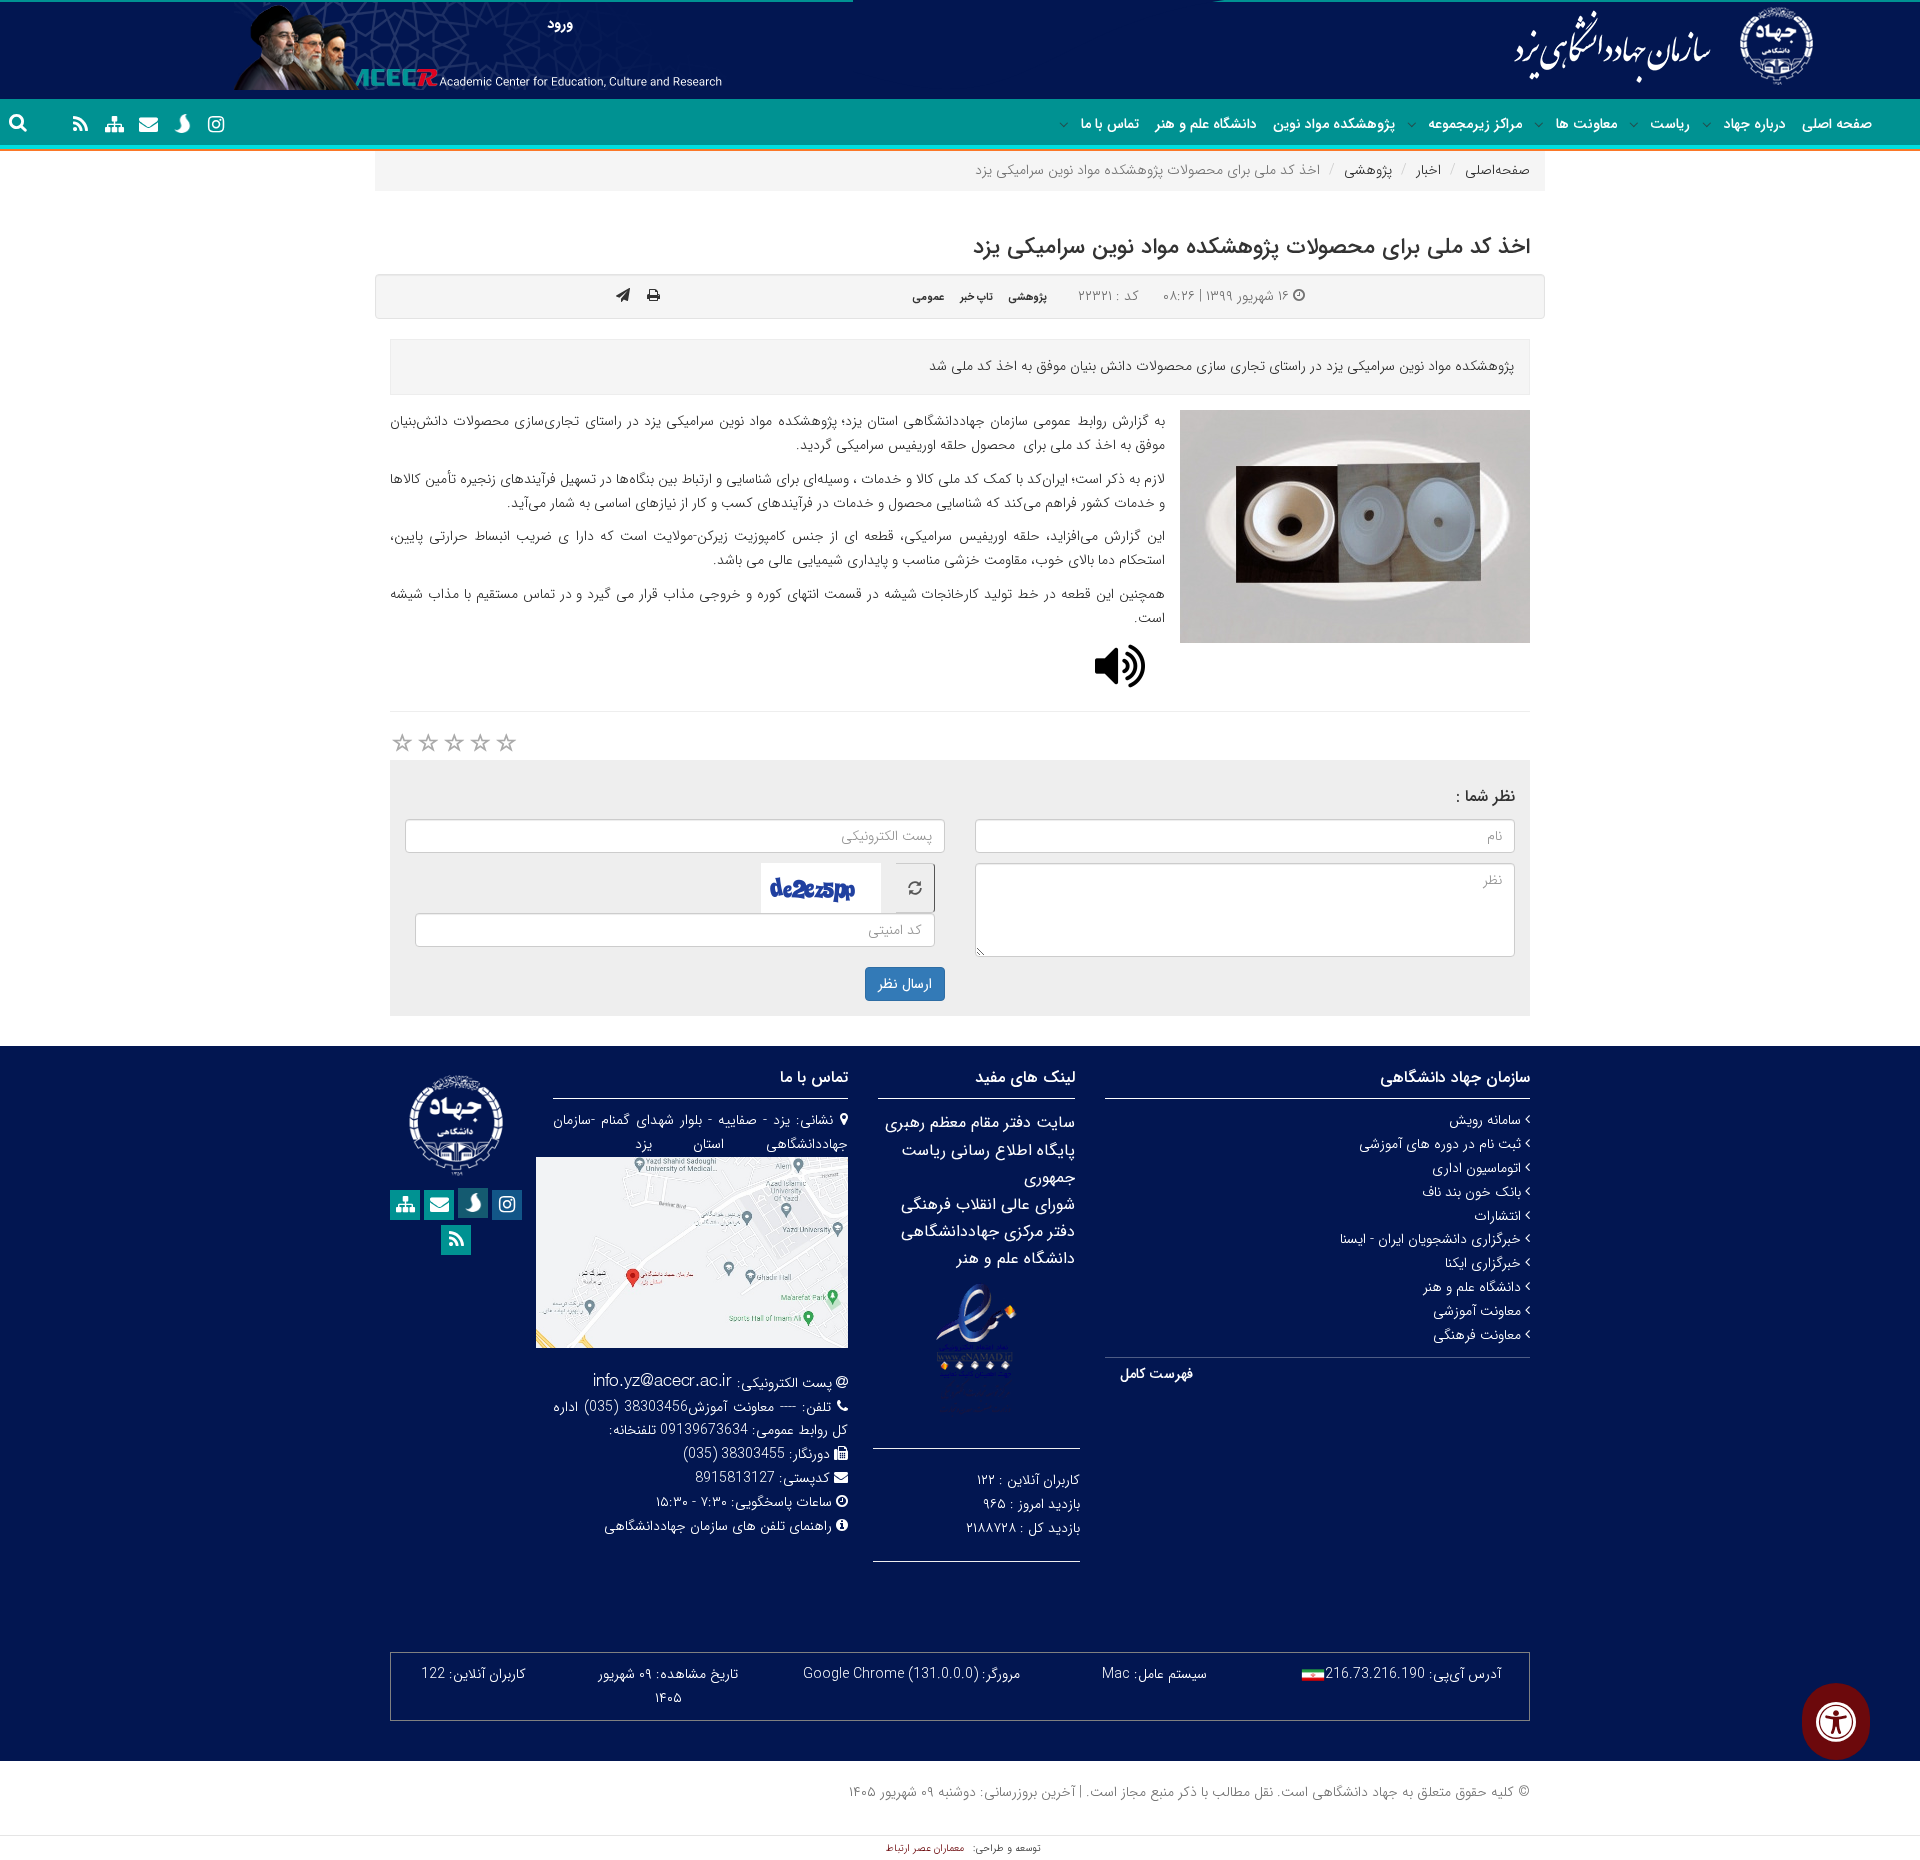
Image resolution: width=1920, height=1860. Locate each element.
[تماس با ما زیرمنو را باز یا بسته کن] (1064, 125)
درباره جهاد (1755, 124)
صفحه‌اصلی (1497, 170)
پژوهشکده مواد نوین (1334, 124)
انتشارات (1499, 1216)
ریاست (1670, 124)
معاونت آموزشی (1479, 1311)
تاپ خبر (976, 297)
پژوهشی (1368, 170)
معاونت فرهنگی (1479, 1335)
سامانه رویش (1487, 1120)
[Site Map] (114, 125)
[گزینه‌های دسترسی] (1836, 1721)
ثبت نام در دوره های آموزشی (1442, 1144)
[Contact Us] (148, 125)
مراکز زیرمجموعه (1475, 124)
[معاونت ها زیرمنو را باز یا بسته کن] (1539, 125)
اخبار (1428, 170)
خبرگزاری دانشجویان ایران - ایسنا (1432, 1239)
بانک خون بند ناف (1473, 1192)
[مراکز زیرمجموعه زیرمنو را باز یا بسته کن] (1412, 125)
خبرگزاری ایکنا (1485, 1263)
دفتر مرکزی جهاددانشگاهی (988, 1231)
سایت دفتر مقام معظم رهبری (980, 1122)
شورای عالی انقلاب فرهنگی (988, 1204)
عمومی (928, 297)
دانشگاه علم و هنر (1206, 124)
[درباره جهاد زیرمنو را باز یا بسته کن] (1707, 125)
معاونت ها (1586, 124)
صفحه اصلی (1837, 124)
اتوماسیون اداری (1478, 1168)
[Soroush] (182, 124)
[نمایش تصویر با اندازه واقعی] (1355, 526)
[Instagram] (216, 125)
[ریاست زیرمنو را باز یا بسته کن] (1634, 125)
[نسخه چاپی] (653, 296)
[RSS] (80, 125)
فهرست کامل (1156, 1374)
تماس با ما (1110, 124)
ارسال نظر (905, 984)
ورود (560, 24)
